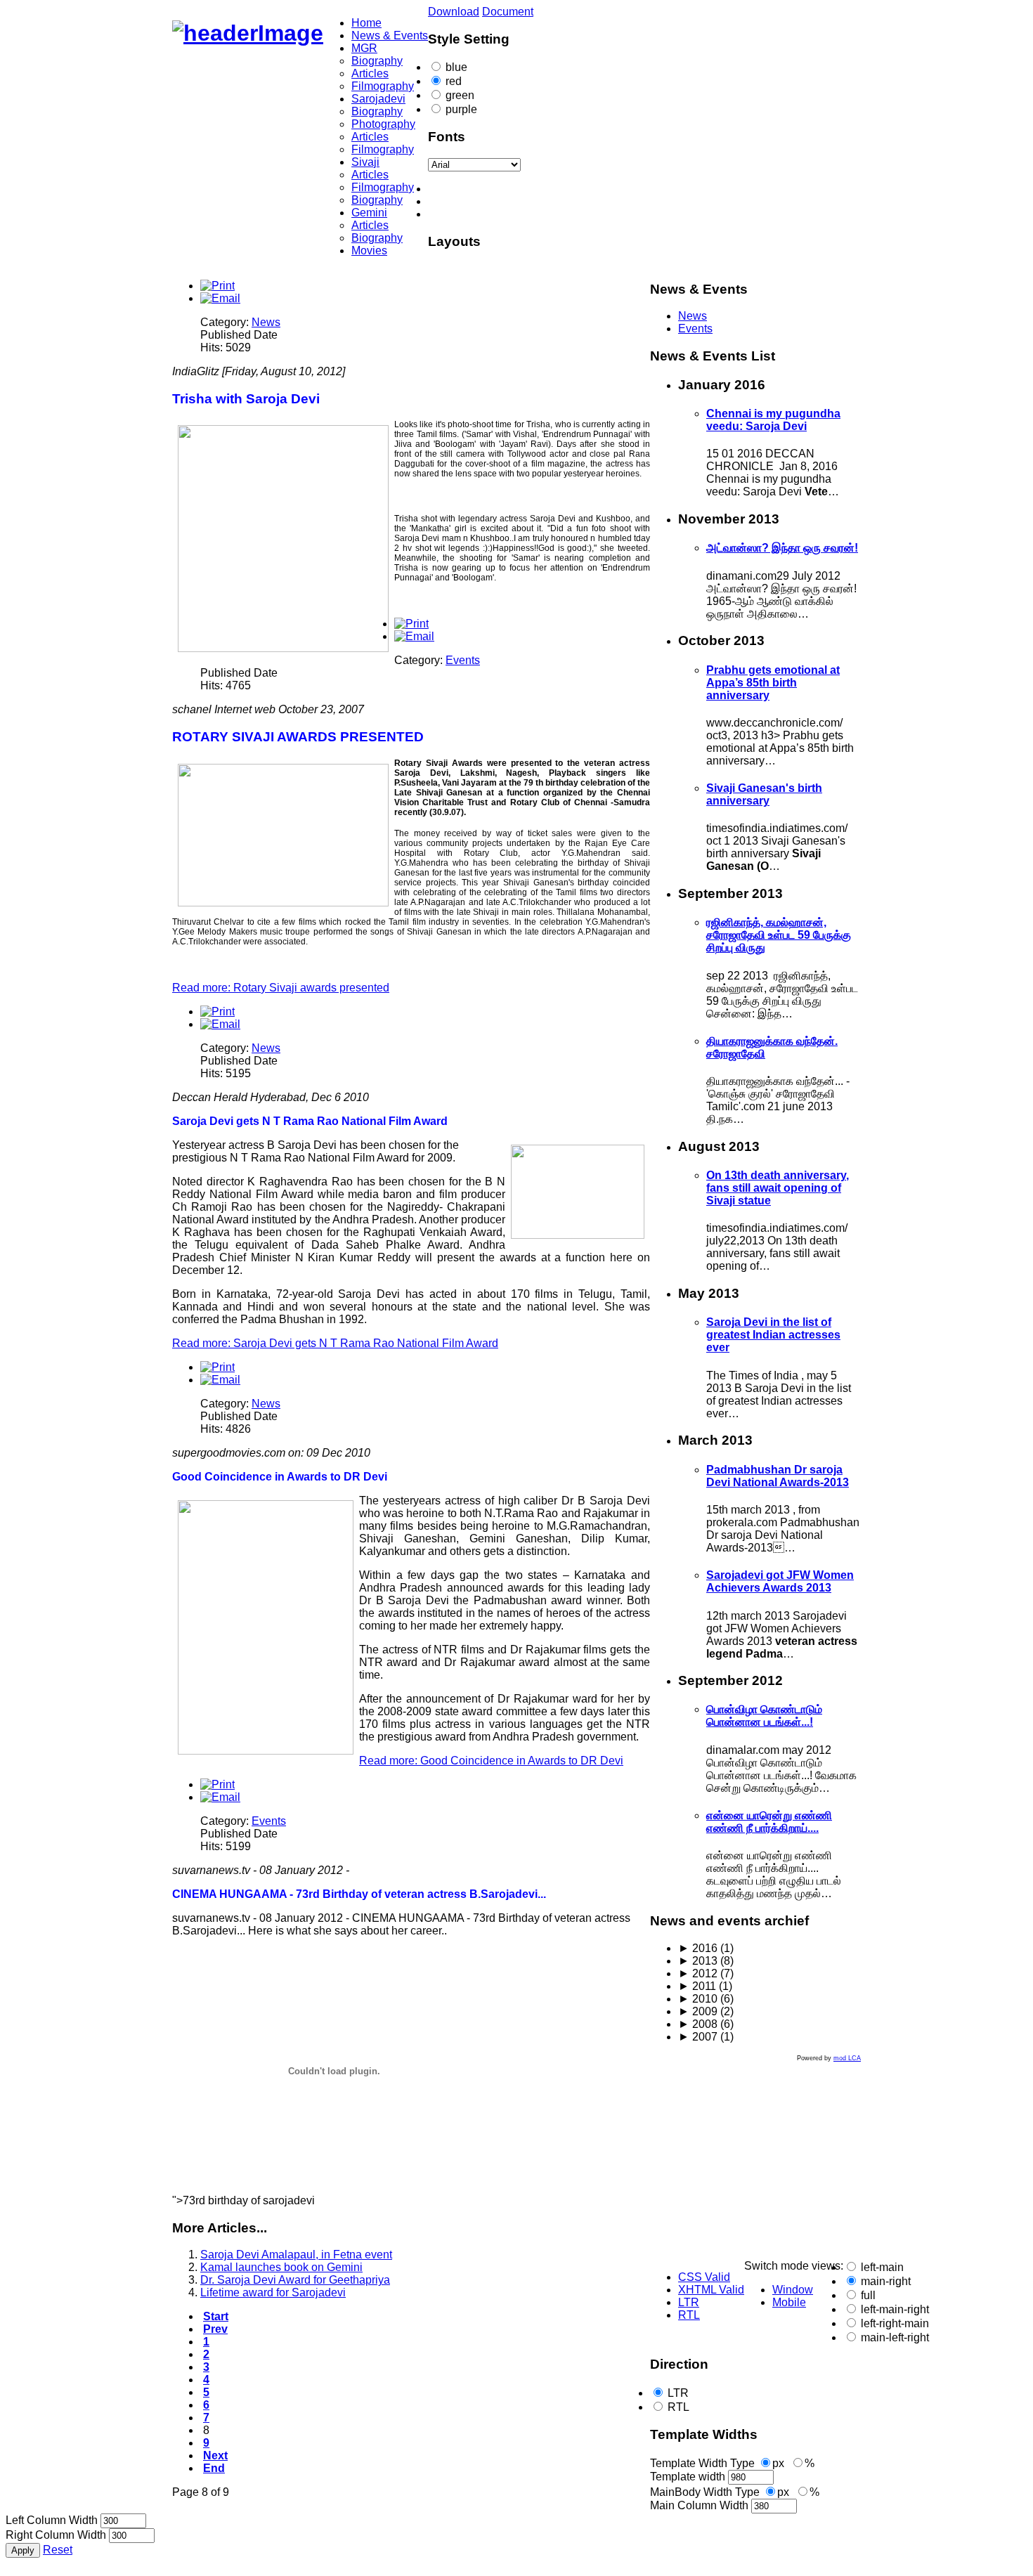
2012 (698, 1973)
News (266, 322)
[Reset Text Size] (531, 202)
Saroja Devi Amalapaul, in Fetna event (296, 2255)
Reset (58, 2550)
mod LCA (847, 2058)
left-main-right (895, 2309)
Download (454, 12)
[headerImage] (248, 33)
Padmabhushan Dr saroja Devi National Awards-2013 (778, 1476)
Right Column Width (56, 2535)
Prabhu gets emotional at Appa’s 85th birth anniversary (773, 683)
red (454, 81)
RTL (678, 2407)
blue (456, 67)
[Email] (220, 298)
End (214, 2468)
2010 (698, 1999)
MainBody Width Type (705, 2492)
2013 (698, 1961)
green (460, 95)
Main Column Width (699, 2505)
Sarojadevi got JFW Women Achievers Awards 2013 (780, 1581)
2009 (698, 2011)
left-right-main (895, 2323)
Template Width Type (702, 2463)
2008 (698, 2024)
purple (461, 109)
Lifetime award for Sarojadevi (273, 2292)
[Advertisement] (738, 2161)
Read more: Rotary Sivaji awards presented (281, 988)
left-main (882, 2267)
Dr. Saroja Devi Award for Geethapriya (295, 2280)
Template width (688, 2477)
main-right (886, 2281)
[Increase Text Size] (531, 214)
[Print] (217, 286)
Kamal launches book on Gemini (281, 2267)
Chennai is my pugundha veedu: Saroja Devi (773, 420)
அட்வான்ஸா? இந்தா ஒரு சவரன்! (782, 548)
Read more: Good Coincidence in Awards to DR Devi (491, 1761)
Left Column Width (52, 2520)
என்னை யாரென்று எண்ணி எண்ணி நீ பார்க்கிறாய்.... (769, 1822)
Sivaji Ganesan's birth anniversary (764, 794)
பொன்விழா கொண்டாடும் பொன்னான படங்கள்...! (764, 1716)
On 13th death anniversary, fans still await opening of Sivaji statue (778, 1188)
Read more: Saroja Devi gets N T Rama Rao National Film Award (335, 1343)
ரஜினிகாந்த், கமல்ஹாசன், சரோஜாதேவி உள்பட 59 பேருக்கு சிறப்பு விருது (779, 935)
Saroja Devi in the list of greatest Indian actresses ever (773, 1335)
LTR (678, 2393)
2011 (697, 1986)
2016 (698, 1948)
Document (508, 12)
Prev (215, 2329)
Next (215, 2455)
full (868, 2295)
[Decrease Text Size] (531, 189)
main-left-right (895, 2337)
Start (216, 2316)
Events (463, 660)
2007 (698, 2037)
